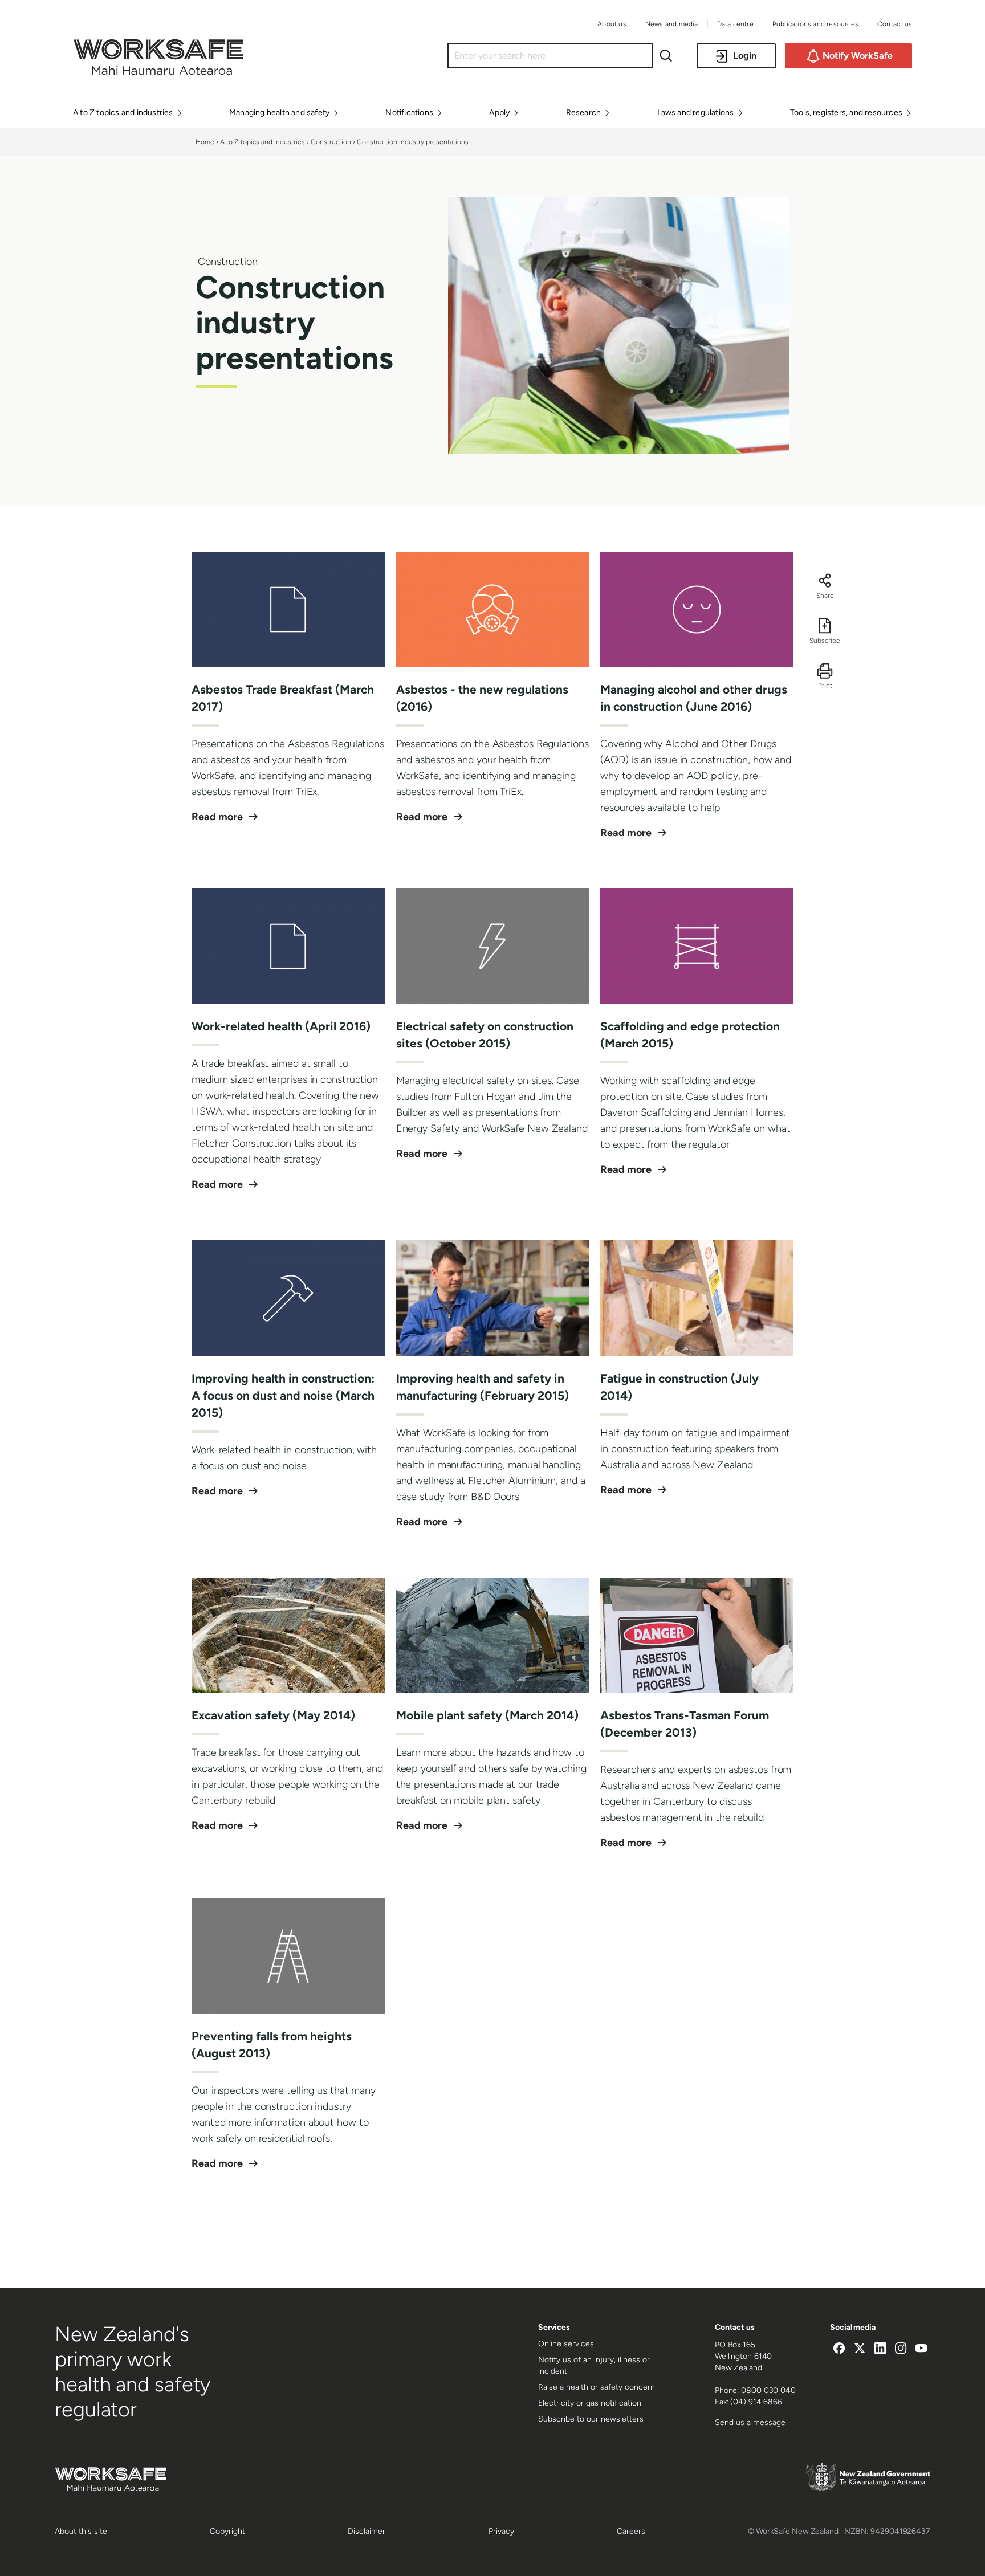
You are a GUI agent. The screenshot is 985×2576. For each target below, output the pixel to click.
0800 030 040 (768, 2390)
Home (205, 142)
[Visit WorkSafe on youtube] (921, 2350)
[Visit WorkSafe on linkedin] (880, 2350)
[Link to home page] (158, 72)
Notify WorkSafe (858, 56)
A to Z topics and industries (262, 142)
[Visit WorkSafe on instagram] (901, 2350)
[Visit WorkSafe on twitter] (860, 2350)
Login (745, 56)
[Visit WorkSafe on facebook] (839, 2350)
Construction (331, 142)
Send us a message (750, 2422)
